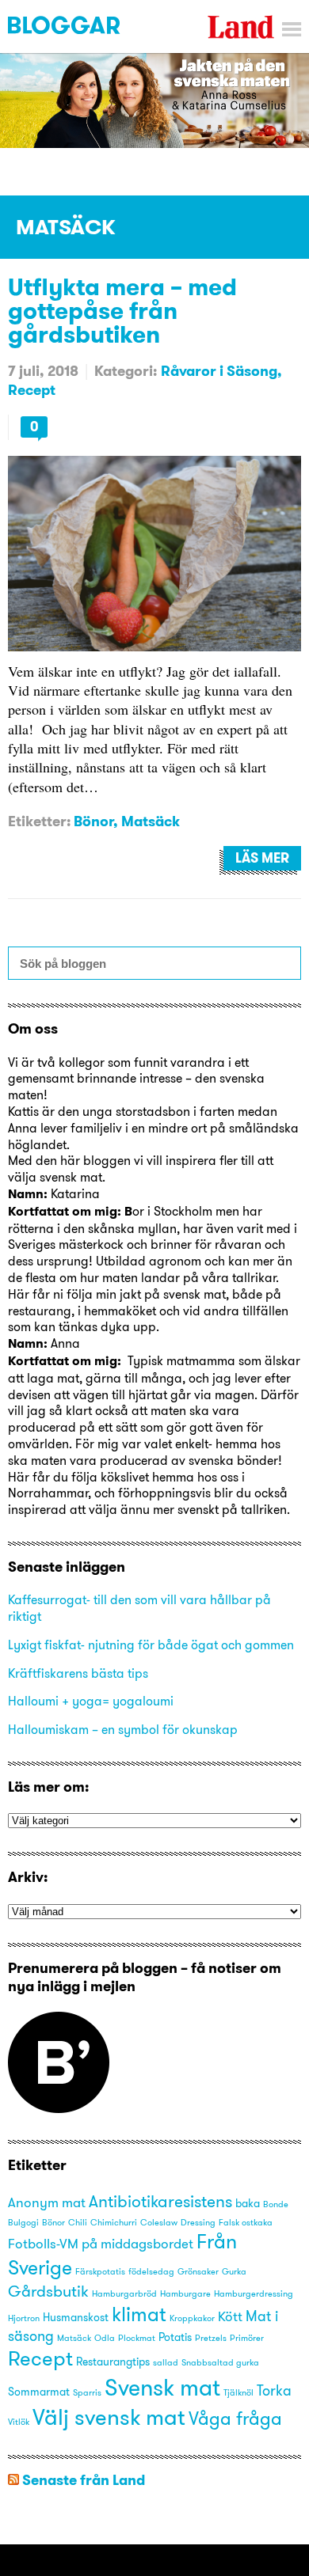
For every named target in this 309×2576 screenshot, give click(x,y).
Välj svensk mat (109, 2417)
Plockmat (137, 2338)
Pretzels (211, 2338)
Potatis (175, 2337)
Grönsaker (198, 2272)
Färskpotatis (100, 2272)
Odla (105, 2338)
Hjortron (24, 2318)
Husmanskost (76, 2317)
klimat (139, 2314)
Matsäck (151, 821)
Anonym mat (47, 2202)
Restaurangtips (113, 2362)
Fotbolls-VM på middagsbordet (101, 2244)
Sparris (87, 2393)
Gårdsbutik (48, 2291)
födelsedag (151, 2272)
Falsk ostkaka (246, 2223)
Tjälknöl (238, 2393)
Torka (274, 2390)
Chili (78, 2223)
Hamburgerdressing (254, 2294)
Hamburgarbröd (124, 2294)
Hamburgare (185, 2294)
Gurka (234, 2272)
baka (248, 2203)
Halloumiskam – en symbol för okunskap (123, 1729)
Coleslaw (159, 2223)
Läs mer (262, 858)
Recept (32, 390)
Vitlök (19, 2422)
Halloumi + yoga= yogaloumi (91, 1701)
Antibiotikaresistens (160, 2201)
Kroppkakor (192, 2318)
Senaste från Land (84, 2480)
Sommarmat (39, 2392)
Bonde (276, 2204)
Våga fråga (235, 2418)
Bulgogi (23, 2223)
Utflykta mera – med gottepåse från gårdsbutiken (122, 310)
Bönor (93, 821)
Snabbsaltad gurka (220, 2363)
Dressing (198, 2223)
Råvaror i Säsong (219, 371)
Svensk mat (162, 2387)
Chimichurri (114, 2223)
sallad (166, 2363)
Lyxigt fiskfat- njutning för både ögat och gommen (151, 1645)
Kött (230, 2316)
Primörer (247, 2338)
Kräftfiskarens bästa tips (78, 1673)
